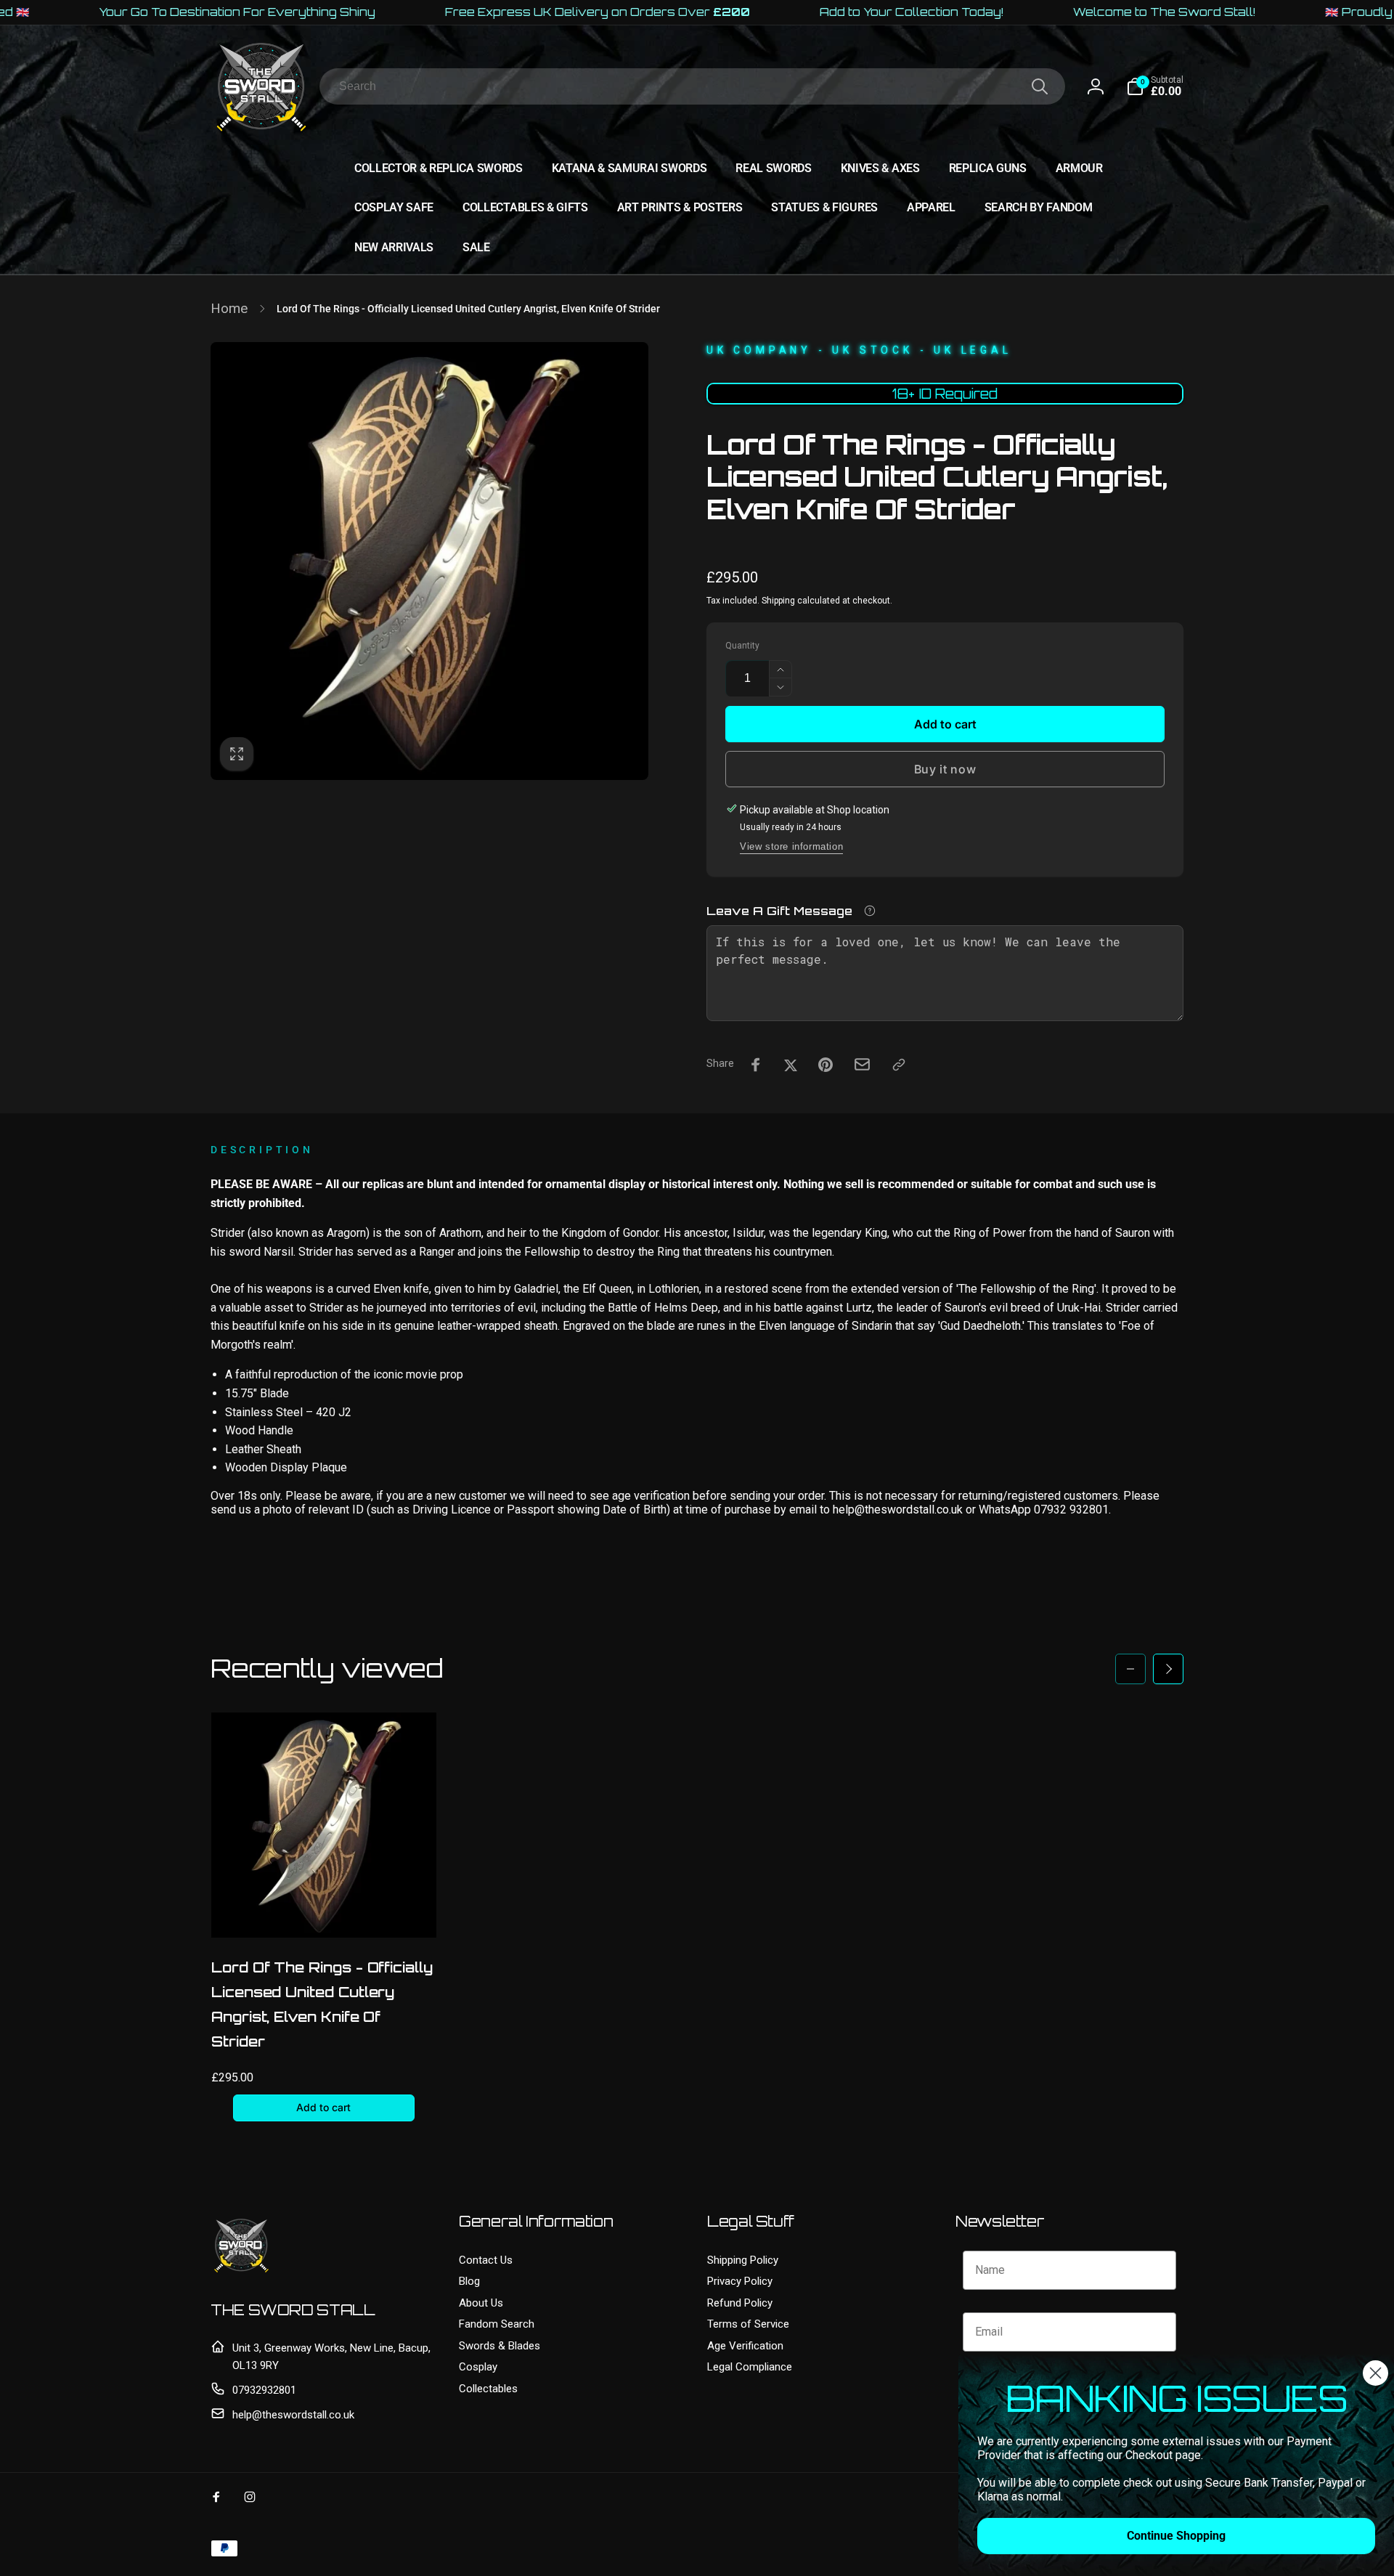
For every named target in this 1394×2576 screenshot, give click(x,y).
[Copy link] (899, 1065)
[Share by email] (862, 1064)
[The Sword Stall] (241, 2272)
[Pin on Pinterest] (826, 1065)
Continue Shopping (1176, 2536)
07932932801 (264, 2390)
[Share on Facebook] (756, 1065)
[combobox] (692, 86)
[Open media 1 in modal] (429, 561)
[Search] (1040, 86)
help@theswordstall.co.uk (293, 2415)
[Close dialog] (1375, 2373)
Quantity (742, 646)
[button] (1155, 86)
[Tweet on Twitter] (791, 1065)
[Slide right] (1168, 1669)
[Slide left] (1130, 1669)
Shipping (778, 601)
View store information (791, 846)
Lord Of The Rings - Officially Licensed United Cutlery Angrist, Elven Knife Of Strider (322, 2004)
